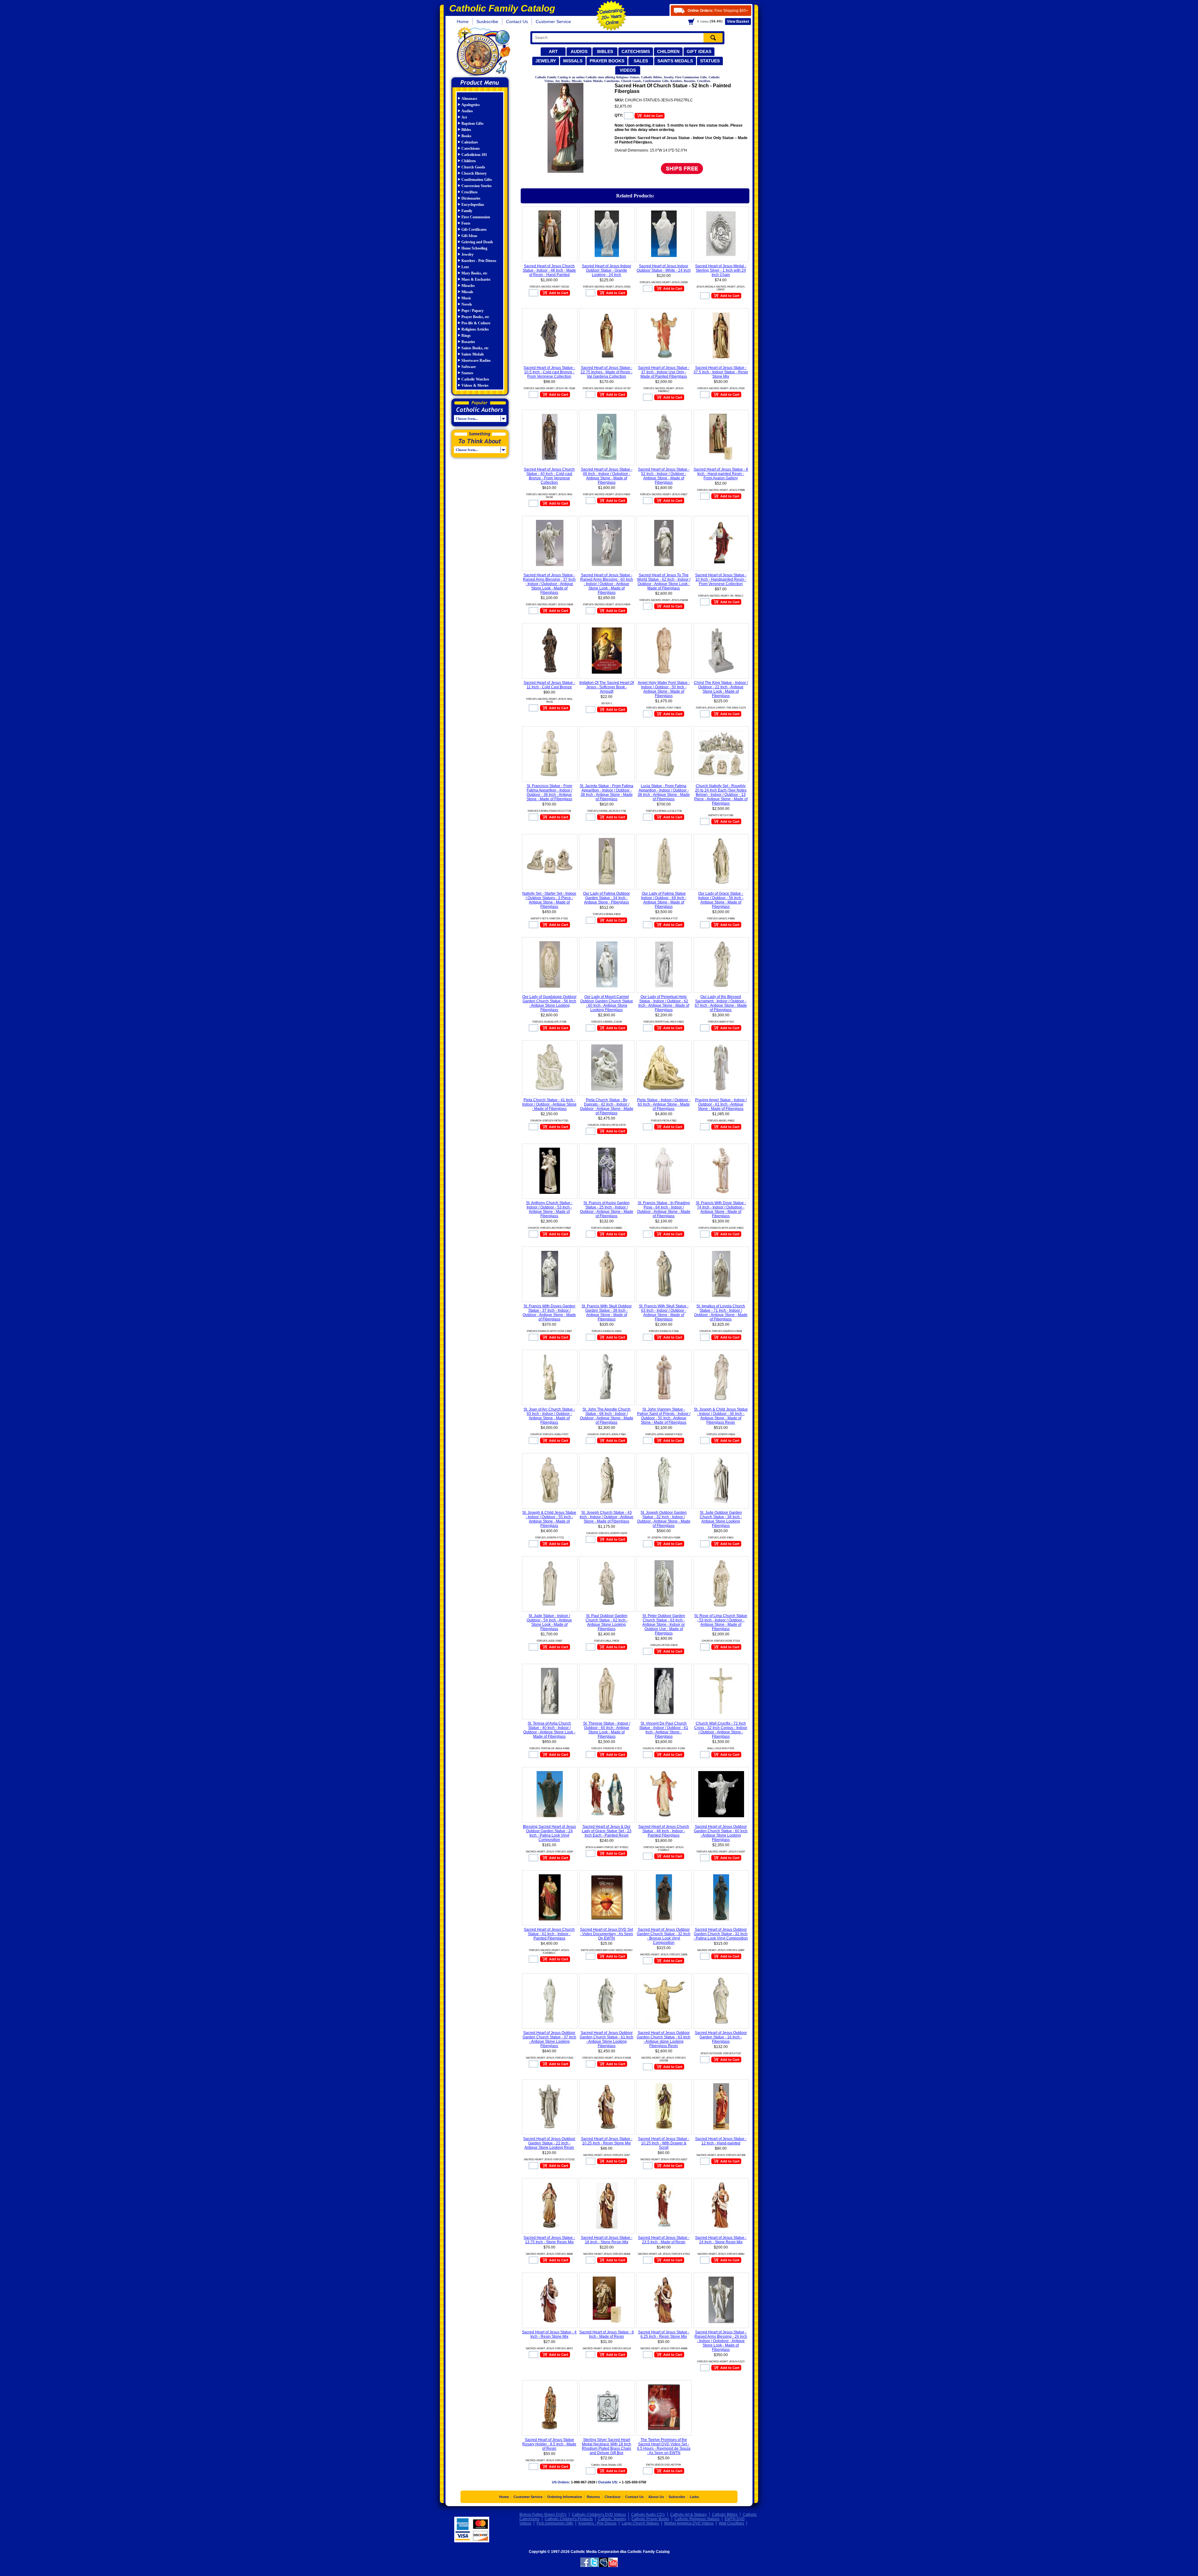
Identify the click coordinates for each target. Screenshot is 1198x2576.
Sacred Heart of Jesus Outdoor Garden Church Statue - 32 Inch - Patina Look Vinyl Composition (721, 1934)
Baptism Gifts (472, 123)
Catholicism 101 (474, 155)
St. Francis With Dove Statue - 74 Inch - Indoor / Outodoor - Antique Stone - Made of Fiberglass (721, 1209)
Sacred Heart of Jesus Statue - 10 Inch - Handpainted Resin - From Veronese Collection (721, 579)
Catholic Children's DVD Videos (599, 2515)
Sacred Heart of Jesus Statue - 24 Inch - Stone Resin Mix (721, 2240)
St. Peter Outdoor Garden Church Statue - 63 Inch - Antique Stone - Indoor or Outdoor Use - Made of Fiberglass (664, 1625)
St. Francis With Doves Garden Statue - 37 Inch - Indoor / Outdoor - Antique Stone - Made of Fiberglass (549, 1313)
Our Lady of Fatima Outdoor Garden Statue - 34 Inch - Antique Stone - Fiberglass (606, 898)
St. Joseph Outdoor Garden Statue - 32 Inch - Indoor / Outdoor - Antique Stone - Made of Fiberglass (664, 1519)
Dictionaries (471, 198)
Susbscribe (487, 22)
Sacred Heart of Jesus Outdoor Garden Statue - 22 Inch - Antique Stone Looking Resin (549, 2143)
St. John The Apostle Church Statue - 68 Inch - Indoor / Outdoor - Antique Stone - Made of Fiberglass (607, 1416)
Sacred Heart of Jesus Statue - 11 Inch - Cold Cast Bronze (549, 685)
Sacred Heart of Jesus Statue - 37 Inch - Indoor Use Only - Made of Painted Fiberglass (664, 372)
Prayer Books (607, 61)
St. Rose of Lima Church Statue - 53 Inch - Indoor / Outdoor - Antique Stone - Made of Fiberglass (721, 1622)
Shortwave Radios (476, 361)
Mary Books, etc (474, 273)
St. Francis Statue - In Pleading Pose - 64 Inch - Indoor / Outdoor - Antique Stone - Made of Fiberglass (664, 1209)
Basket (738, 22)
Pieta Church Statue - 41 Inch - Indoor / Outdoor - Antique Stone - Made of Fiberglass (549, 1104)
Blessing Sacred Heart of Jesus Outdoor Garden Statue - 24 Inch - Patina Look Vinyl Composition (549, 1833)
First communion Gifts (555, 2523)
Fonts (466, 223)
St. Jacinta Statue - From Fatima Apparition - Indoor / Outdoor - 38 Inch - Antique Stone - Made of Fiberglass (606, 792)
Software (469, 367)
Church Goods (473, 167)
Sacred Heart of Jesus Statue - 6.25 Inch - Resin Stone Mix (664, 2334)
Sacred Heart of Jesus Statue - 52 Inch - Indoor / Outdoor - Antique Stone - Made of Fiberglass (664, 476)
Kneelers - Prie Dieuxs (479, 261)
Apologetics (471, 105)
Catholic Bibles (725, 2515)
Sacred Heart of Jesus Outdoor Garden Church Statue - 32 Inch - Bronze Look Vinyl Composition (664, 1936)
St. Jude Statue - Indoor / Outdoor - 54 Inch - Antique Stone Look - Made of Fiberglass (549, 1622)
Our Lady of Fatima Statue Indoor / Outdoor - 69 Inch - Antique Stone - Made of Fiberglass (664, 900)
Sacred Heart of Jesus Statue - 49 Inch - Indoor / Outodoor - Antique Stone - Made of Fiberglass (607, 476)
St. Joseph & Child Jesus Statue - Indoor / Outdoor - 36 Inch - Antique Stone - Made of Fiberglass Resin (721, 1416)
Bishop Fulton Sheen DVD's (543, 2515)
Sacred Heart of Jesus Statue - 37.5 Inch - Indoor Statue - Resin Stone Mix (721, 372)
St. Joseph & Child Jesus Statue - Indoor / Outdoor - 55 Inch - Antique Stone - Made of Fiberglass (549, 1519)
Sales (641, 61)
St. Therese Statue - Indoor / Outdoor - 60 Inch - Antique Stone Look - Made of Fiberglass (607, 1730)
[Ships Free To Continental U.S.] (682, 168)
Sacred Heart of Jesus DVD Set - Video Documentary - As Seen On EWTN (606, 1934)
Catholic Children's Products (569, 2519)
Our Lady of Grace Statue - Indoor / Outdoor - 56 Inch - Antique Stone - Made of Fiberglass (721, 900)
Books (466, 136)
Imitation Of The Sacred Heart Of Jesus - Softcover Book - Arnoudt (607, 687)
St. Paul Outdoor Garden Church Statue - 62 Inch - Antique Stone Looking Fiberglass (607, 1622)
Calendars (470, 142)
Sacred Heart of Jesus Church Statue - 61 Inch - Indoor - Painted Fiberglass (549, 1934)
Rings (466, 336)
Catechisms (636, 51)
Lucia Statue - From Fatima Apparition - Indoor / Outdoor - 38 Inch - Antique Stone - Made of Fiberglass (664, 792)
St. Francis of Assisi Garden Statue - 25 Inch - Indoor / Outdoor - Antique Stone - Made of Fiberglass (607, 1209)
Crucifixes (470, 192)
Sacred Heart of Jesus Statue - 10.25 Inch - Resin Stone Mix (607, 2141)
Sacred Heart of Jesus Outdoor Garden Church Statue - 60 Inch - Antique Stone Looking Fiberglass (721, 1833)
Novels (467, 304)
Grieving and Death (477, 242)
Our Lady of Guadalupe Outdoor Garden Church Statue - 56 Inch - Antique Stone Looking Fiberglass (549, 1003)
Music (466, 298)
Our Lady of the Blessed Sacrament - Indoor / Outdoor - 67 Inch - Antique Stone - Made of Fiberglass (721, 1003)
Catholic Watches (475, 379)
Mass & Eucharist (476, 279)
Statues (710, 61)
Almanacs (469, 99)
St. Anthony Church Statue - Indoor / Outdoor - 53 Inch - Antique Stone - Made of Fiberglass (549, 1209)
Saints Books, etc (475, 348)
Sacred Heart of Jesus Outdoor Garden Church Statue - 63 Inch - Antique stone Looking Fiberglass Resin (664, 2039)
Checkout (613, 2497)
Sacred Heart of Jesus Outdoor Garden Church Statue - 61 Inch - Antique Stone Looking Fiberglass (606, 2039)
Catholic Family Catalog (483, 52)
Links (694, 2497)
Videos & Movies (475, 385)
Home (463, 22)
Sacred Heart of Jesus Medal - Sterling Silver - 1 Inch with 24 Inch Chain (721, 270)
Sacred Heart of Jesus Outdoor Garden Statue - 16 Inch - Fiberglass (721, 2037)
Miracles (468, 286)
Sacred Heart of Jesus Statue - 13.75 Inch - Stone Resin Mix (549, 2240)
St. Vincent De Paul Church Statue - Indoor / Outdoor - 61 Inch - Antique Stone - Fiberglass (664, 1730)
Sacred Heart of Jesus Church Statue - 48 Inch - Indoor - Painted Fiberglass (664, 1831)
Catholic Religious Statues (697, 2519)
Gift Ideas (699, 51)
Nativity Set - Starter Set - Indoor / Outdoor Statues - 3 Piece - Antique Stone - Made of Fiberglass (549, 900)
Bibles (605, 51)
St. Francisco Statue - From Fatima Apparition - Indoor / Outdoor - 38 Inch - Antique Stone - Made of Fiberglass (549, 792)
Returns (593, 2497)
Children (668, 51)
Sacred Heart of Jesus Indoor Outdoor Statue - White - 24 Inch (664, 268)
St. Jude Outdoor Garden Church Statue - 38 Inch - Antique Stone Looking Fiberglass (721, 1519)
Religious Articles (475, 329)
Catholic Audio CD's (648, 2515)
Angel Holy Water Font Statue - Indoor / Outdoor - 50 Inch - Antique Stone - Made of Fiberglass (664, 689)
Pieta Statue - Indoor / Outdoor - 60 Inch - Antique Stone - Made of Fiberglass (664, 1104)
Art (553, 51)
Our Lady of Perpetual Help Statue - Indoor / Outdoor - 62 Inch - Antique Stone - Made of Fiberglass (664, 1003)
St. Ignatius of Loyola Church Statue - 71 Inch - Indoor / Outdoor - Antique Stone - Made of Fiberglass (721, 1313)
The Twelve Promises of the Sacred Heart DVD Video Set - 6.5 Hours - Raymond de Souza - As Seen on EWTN (664, 2446)
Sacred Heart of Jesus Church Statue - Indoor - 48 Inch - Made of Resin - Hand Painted (549, 270)
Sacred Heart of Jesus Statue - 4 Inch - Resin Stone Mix (549, 2334)
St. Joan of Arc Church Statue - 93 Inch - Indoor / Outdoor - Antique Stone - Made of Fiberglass (549, 1416)
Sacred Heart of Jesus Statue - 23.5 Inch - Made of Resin (664, 2240)
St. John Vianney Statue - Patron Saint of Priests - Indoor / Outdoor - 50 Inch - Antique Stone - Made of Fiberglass (664, 1416)
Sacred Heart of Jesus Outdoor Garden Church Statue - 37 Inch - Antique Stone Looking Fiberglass (549, 2039)
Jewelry (546, 61)
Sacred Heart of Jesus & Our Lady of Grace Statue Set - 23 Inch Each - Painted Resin (607, 1831)
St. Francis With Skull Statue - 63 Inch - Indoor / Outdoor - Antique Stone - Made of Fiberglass (664, 1313)
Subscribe (677, 2497)
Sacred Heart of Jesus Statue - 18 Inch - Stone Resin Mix (607, 2240)
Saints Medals (675, 61)
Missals (573, 61)
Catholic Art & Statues (688, 2515)
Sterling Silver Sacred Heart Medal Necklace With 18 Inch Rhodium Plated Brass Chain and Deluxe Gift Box (606, 2446)
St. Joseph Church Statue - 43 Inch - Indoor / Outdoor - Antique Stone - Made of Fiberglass (606, 1517)
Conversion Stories (477, 186)
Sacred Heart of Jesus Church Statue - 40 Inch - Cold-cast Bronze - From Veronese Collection (549, 476)
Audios (579, 51)
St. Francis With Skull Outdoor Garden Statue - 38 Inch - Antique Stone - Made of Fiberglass (607, 1313)
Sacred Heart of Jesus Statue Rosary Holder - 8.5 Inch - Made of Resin (549, 2444)
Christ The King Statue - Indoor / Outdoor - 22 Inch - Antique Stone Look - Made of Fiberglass (721, 689)
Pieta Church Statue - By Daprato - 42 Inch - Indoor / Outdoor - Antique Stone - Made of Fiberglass (607, 1106)
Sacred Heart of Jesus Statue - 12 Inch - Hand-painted (721, 2141)
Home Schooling (474, 248)
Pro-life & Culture (476, 323)
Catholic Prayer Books (650, 2519)
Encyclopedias (473, 205)
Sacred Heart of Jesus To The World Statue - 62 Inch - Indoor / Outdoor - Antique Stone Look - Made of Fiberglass (664, 582)
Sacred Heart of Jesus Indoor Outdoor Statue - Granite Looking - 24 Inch (606, 270)
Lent (465, 267)
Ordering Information (565, 2497)
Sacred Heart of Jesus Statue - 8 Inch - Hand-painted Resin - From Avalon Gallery (721, 474)
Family (467, 211)
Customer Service (553, 22)
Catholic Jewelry (612, 2519)
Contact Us (517, 22)
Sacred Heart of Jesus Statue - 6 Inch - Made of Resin (607, 2334)
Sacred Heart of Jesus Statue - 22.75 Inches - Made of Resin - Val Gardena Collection (606, 372)
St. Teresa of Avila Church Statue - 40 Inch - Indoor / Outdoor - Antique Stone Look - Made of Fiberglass (549, 1730)
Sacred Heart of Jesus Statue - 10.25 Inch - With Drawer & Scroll (664, 2143)
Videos (628, 70)
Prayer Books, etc (475, 317)
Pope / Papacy (472, 311)
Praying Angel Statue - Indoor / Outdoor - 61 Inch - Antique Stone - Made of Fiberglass (721, 1104)
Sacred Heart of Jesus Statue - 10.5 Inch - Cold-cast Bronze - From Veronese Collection (549, 372)
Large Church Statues (640, 2523)
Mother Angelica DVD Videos (689, 2523)
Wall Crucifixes (731, 2523)
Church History (474, 173)
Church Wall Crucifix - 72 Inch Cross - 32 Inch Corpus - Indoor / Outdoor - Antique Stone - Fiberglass (721, 1730)
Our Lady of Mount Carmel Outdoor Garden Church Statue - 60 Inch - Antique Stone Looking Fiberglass (607, 1003)
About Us (656, 2497)
